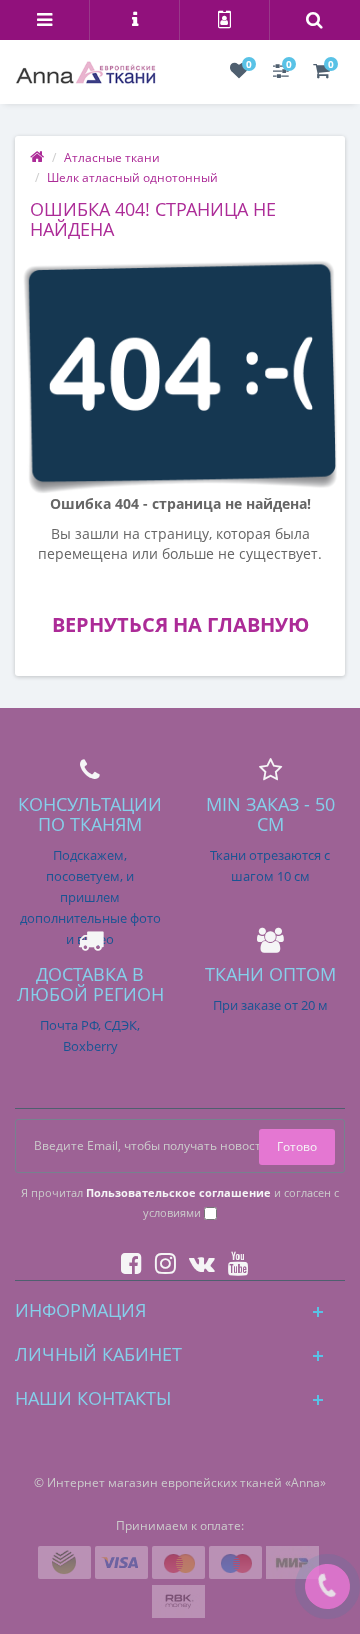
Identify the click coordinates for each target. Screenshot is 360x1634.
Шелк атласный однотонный (132, 177)
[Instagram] (160, 1259)
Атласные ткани (112, 157)
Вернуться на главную (180, 624)
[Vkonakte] (197, 1259)
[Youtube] (233, 1259)
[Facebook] (126, 1259)
